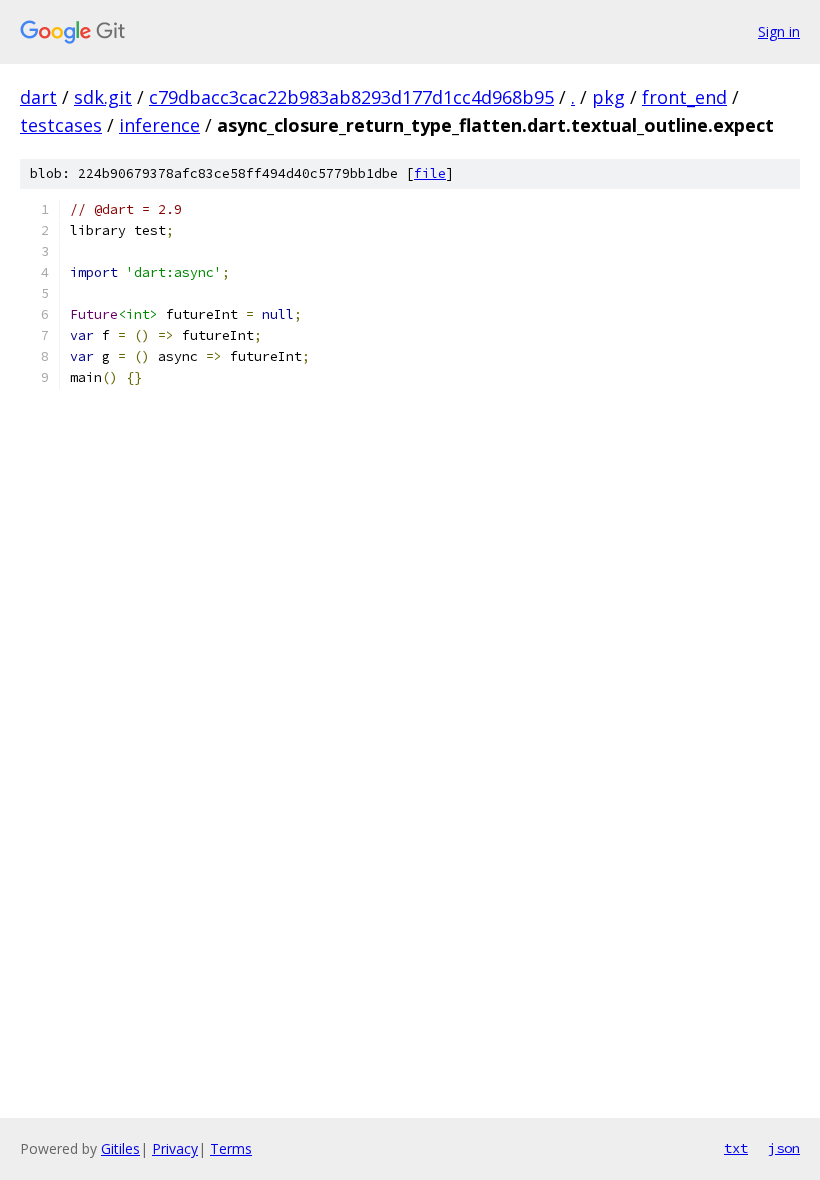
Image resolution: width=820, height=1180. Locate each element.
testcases (61, 125)
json (784, 1148)
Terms (231, 1148)
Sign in (779, 31)
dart (38, 97)
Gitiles (120, 1148)
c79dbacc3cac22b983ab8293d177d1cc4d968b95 (351, 97)
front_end (684, 97)
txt (736, 1148)
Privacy (175, 1148)
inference (159, 125)
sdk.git (103, 97)
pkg (608, 97)
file (430, 173)
